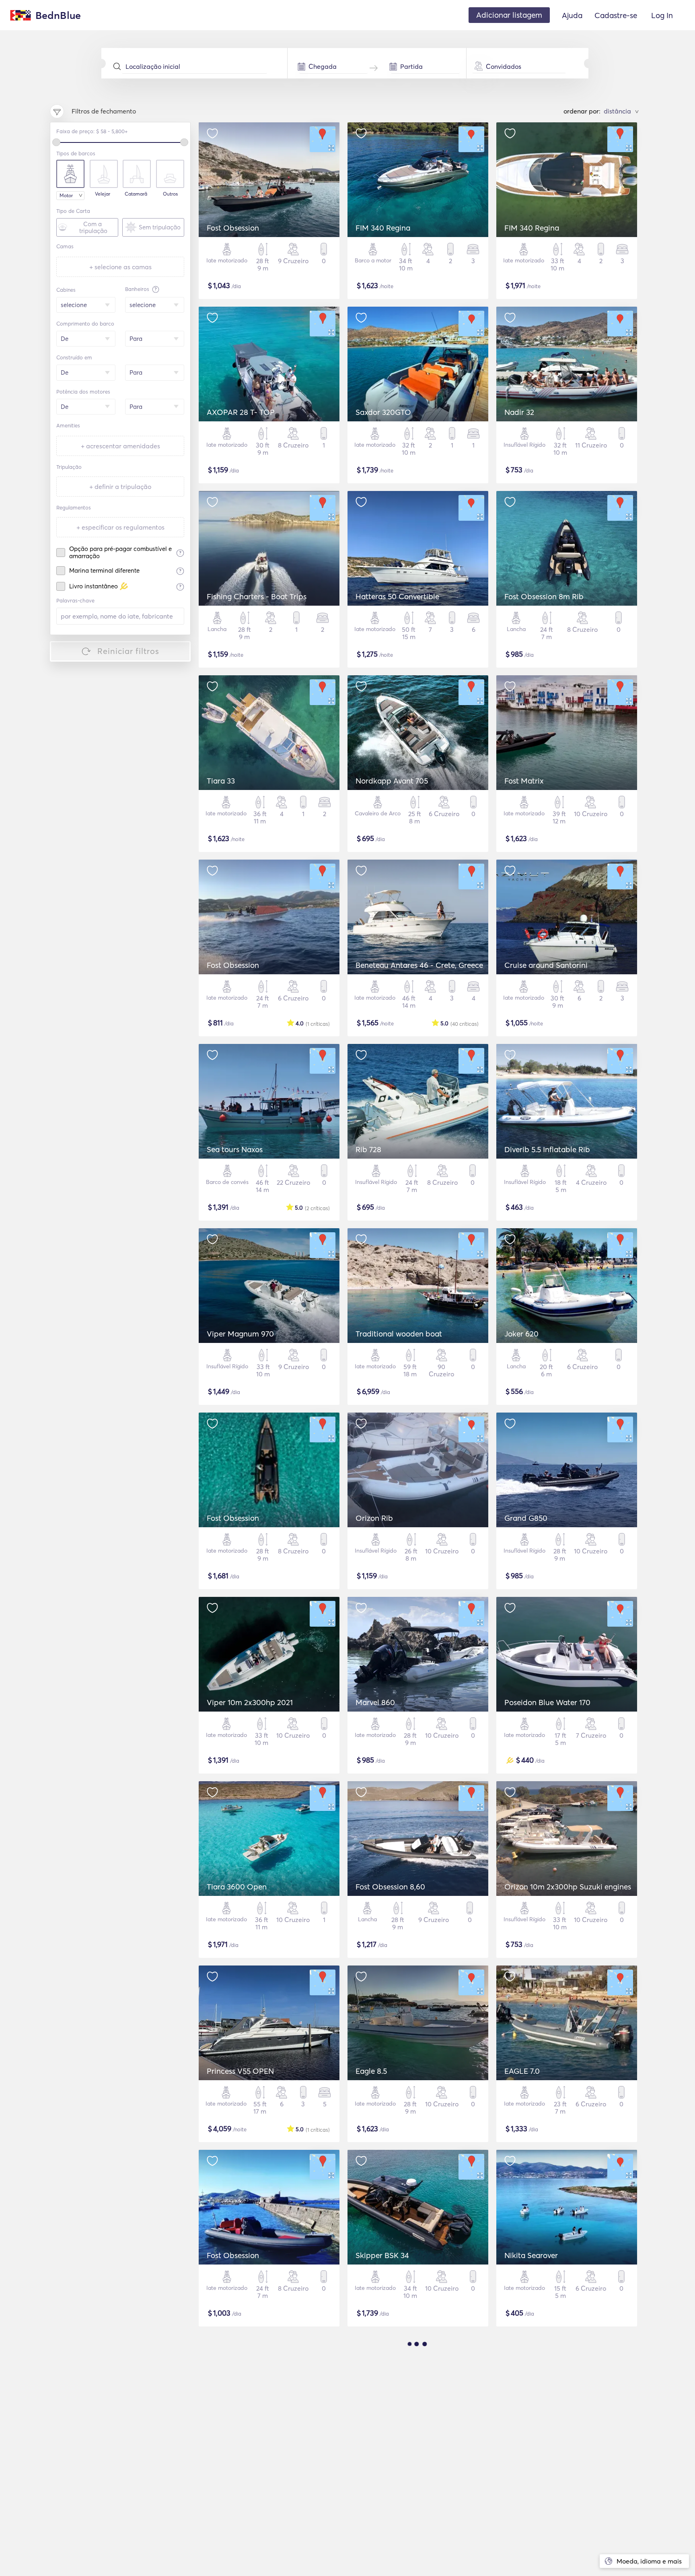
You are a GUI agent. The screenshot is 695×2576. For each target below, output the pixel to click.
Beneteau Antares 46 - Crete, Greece (419, 965)
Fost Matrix (524, 781)
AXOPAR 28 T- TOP (241, 412)
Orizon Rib (374, 1518)
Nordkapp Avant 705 (392, 781)
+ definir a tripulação (120, 487)
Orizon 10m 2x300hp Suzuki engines (568, 1887)
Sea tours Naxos (235, 1149)
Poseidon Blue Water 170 (547, 1702)
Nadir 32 (519, 412)
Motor (66, 195)
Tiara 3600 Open (237, 1887)
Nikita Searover (531, 2255)
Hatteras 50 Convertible (397, 596)
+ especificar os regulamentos (120, 527)
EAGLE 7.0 (522, 2071)
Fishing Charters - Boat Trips (257, 596)
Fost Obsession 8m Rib (544, 596)
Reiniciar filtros (128, 651)
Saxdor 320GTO (383, 412)
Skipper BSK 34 (382, 2255)
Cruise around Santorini (546, 965)
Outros (170, 194)
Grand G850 (526, 1518)
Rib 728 (368, 1149)
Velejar (103, 194)
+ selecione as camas (120, 267)
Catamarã (136, 194)
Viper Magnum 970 (240, 1334)
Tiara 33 (221, 781)
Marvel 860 (375, 1702)
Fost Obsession (233, 228)
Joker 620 (521, 1334)
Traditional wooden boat (399, 1334)
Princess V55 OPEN (240, 2071)
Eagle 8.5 (371, 2071)
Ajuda (572, 15)
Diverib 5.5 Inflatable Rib (547, 1149)
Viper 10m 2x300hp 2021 (250, 1702)
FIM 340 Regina (383, 228)
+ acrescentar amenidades (120, 446)
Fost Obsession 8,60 (390, 1887)
